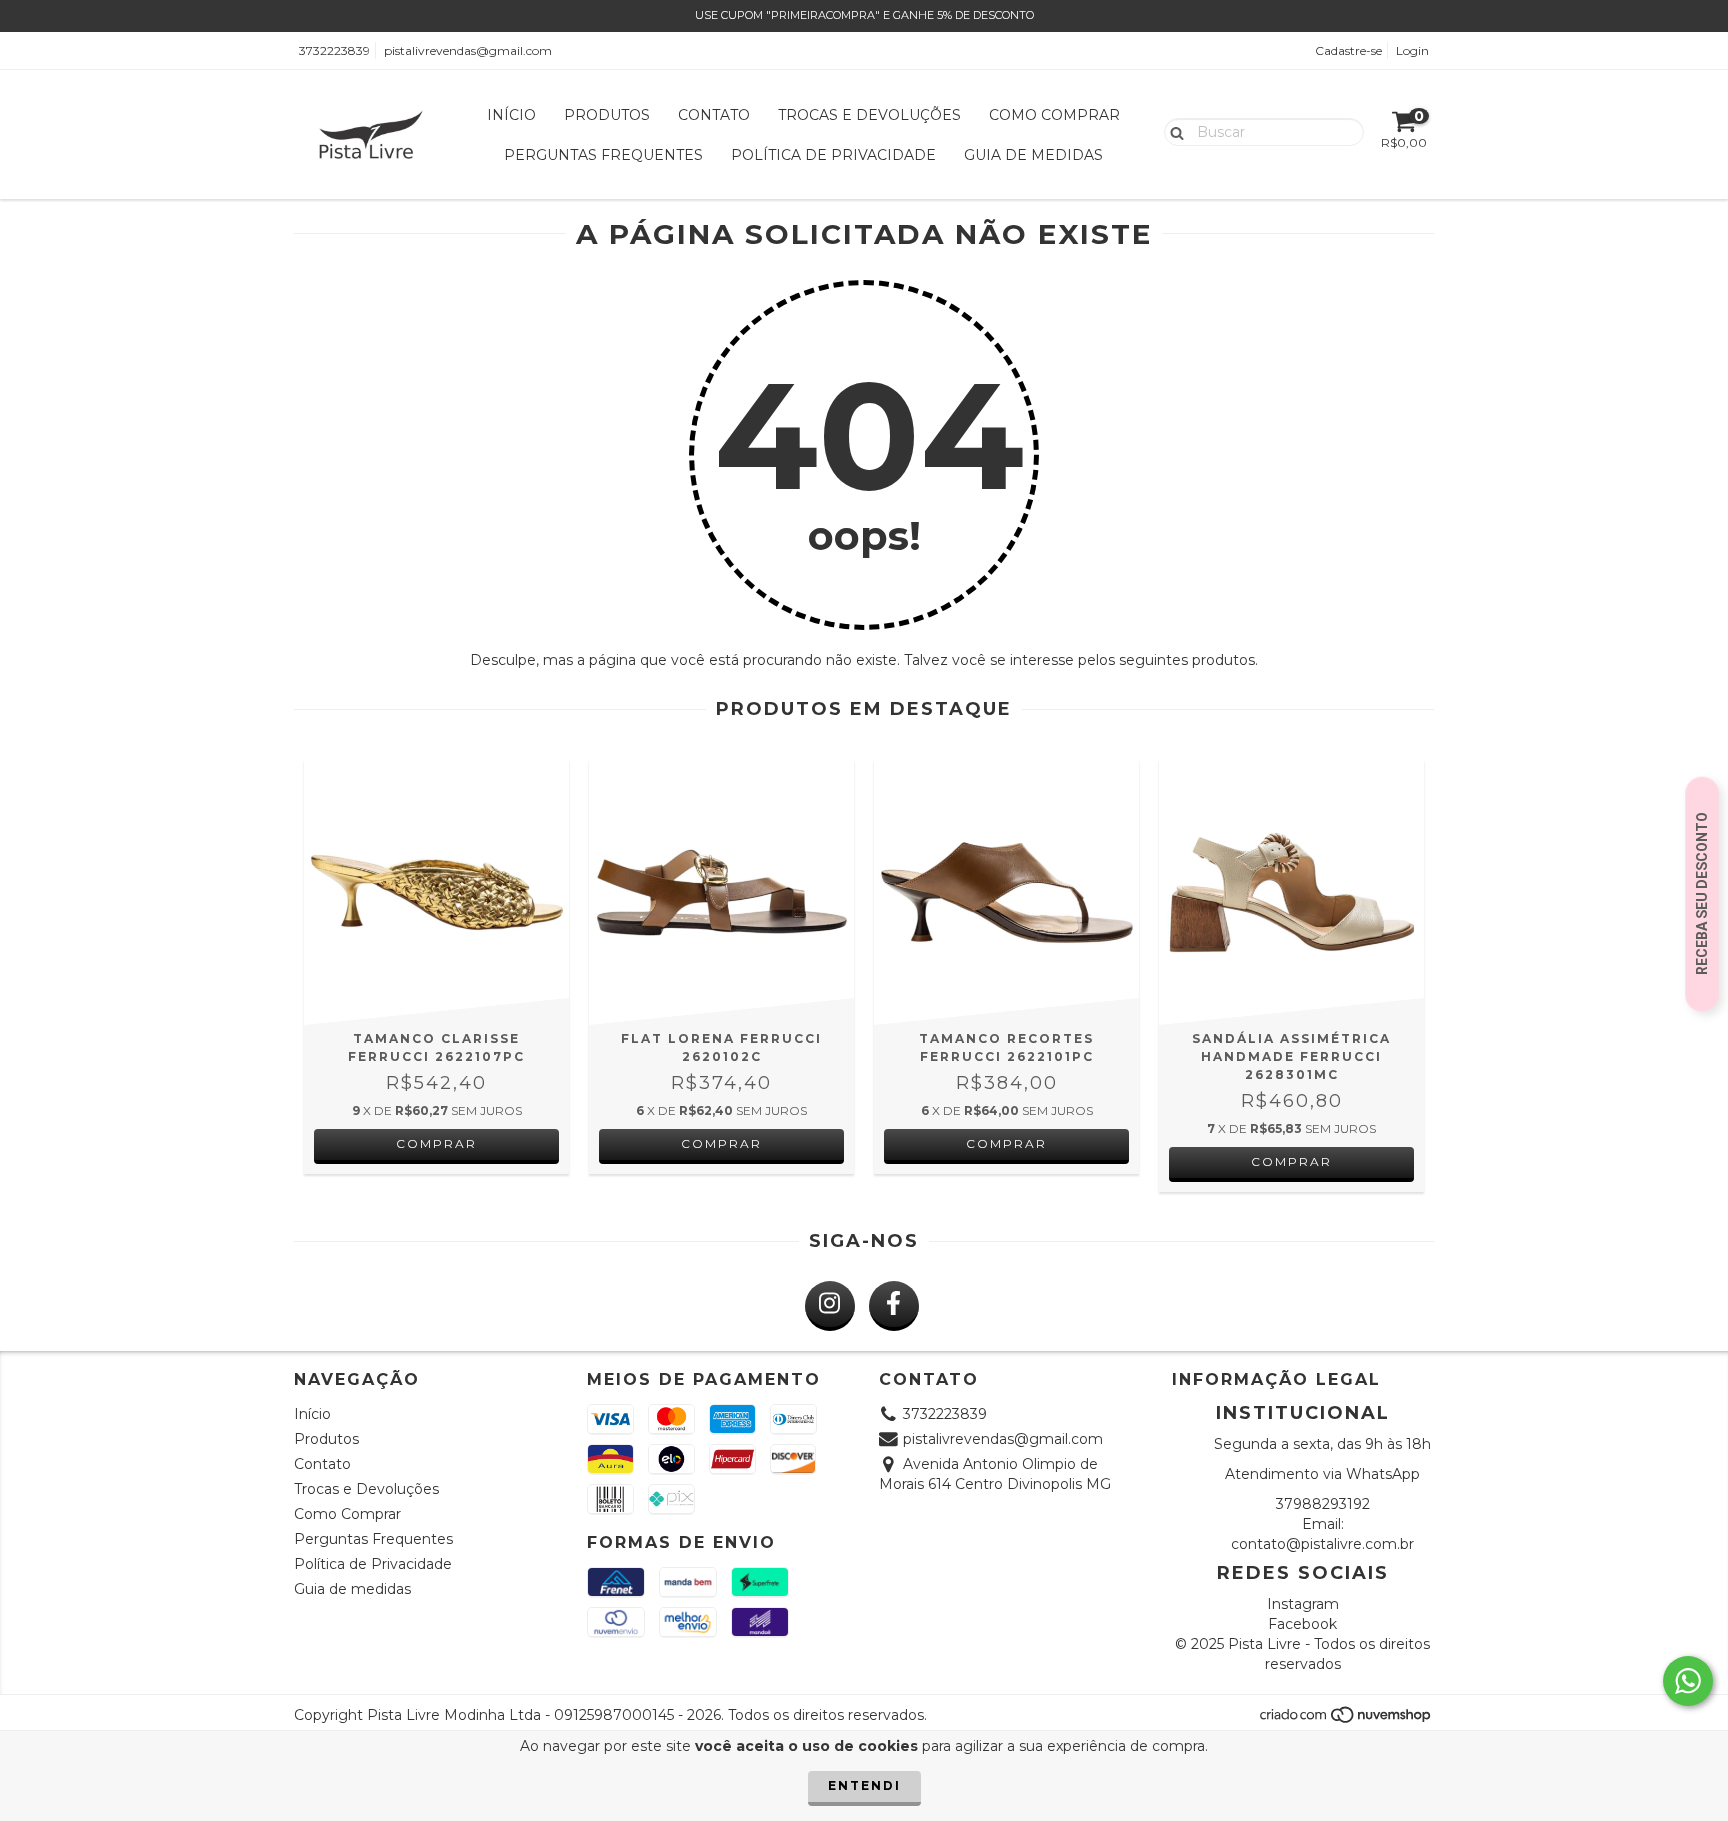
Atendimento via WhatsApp (1322, 1474)
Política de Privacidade (833, 155)
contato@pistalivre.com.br (1322, 1544)
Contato (714, 115)
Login (1412, 50)
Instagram (1303, 1604)
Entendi (864, 1785)
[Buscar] (1172, 131)
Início (511, 115)
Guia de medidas (1033, 155)
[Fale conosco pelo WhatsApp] (1688, 1681)
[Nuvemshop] (1346, 1719)
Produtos (607, 115)
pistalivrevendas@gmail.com (468, 50)
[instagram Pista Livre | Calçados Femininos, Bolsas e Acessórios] (830, 1306)
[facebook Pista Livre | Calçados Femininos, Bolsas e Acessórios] (894, 1306)
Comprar (436, 1143)
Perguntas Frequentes (603, 155)
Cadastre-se (1348, 50)
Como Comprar (1054, 115)
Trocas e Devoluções (869, 115)
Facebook (1302, 1624)
